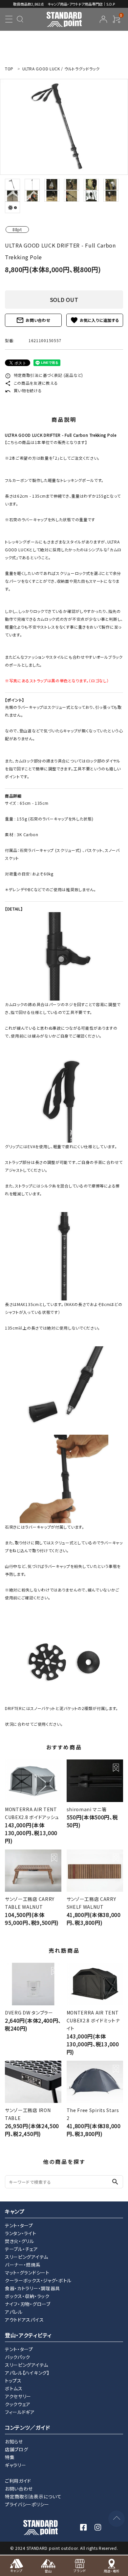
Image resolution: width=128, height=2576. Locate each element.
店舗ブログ (17, 2449)
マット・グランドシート (27, 2272)
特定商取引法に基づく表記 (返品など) (44, 375)
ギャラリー (16, 2465)
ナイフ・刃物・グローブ (28, 2304)
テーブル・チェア (21, 2249)
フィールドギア (20, 2412)
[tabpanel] (64, 127)
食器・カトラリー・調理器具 (32, 2288)
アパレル (14, 2312)
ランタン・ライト (21, 2233)
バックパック (18, 2357)
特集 (10, 2457)
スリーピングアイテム (27, 2257)
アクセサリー (18, 2396)
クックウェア (18, 2404)
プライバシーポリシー (27, 2504)
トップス (13, 2381)
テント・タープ (19, 2225)
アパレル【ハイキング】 (27, 2373)
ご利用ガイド (18, 2481)
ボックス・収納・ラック (27, 2296)
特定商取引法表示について (33, 2496)
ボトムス (14, 2388)
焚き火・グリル (20, 2241)
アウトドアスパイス (24, 2320)
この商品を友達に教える (31, 383)
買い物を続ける (23, 390)
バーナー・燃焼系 (23, 2265)
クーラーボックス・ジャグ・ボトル (38, 2280)
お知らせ (14, 2441)
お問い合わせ (33, 320)
